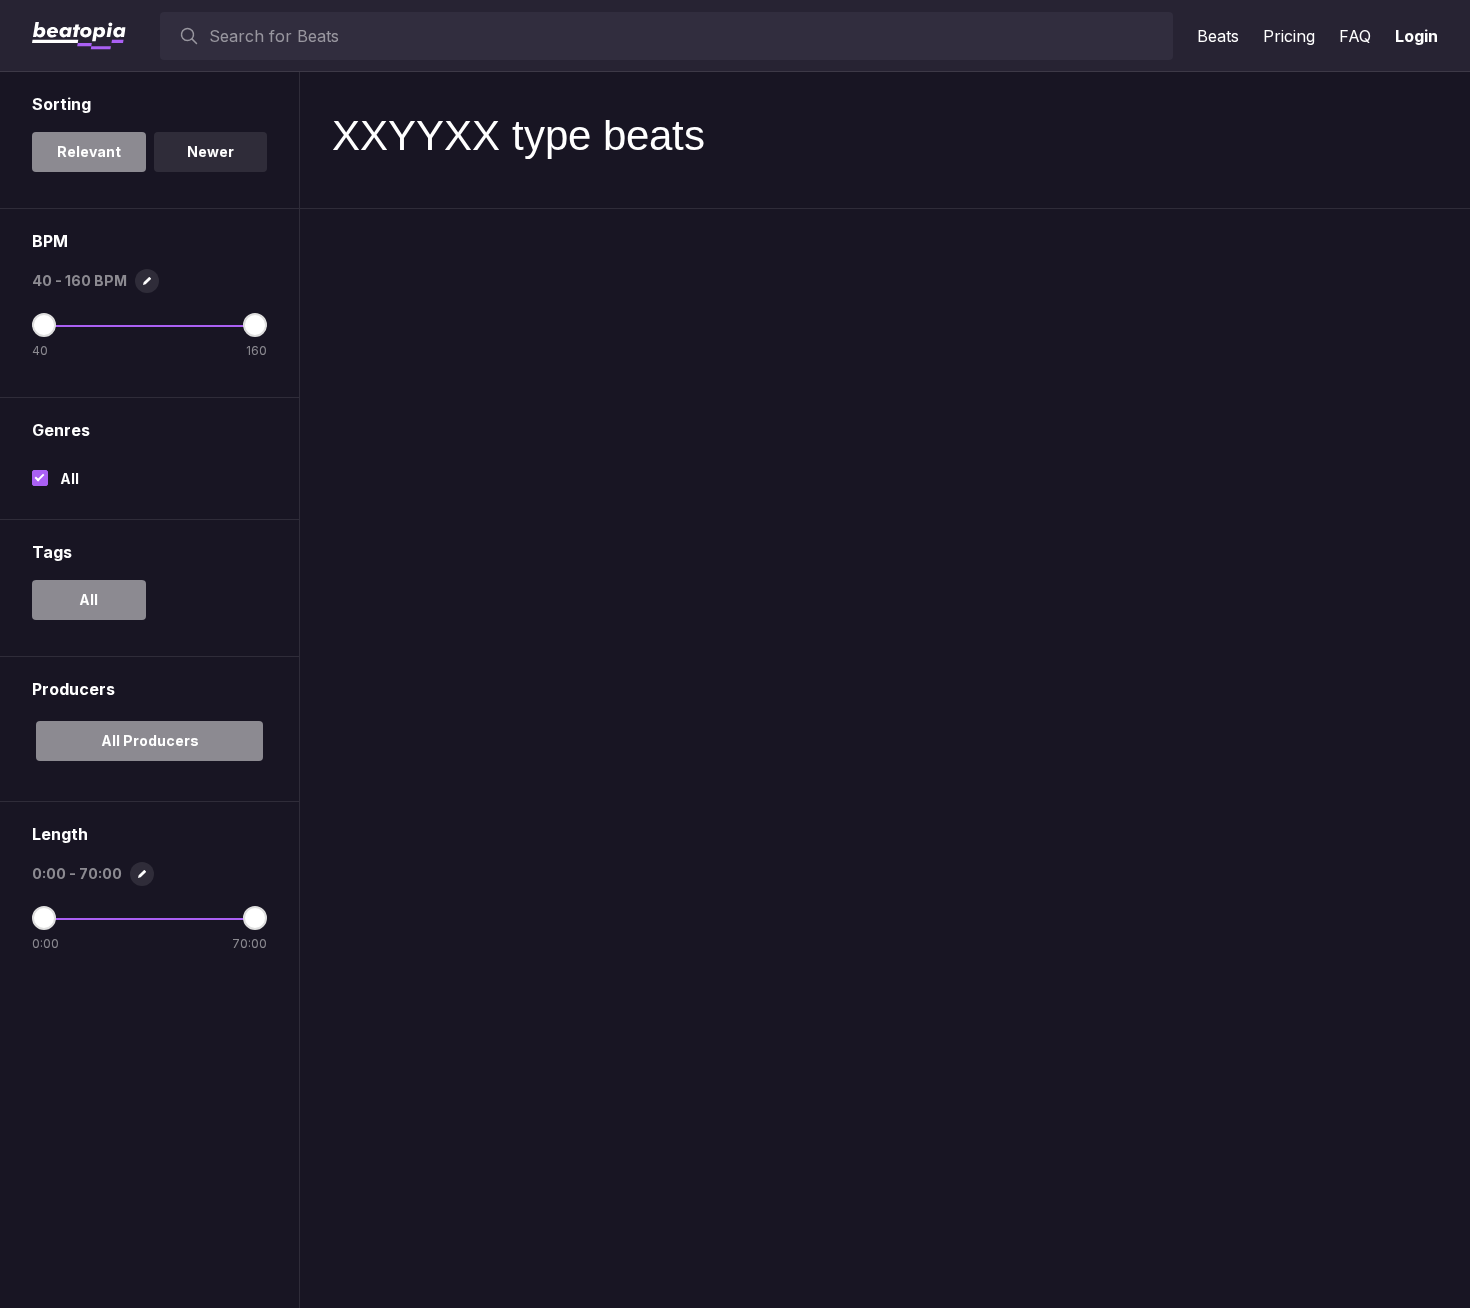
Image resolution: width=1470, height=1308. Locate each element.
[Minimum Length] (44, 918)
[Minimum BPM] (44, 325)
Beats (1218, 36)
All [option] (88, 599)
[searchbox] (686, 36)
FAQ (1355, 36)
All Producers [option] (150, 740)
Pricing (1289, 36)
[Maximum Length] (255, 918)
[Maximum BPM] (255, 325)
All (69, 478)
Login (1416, 36)
